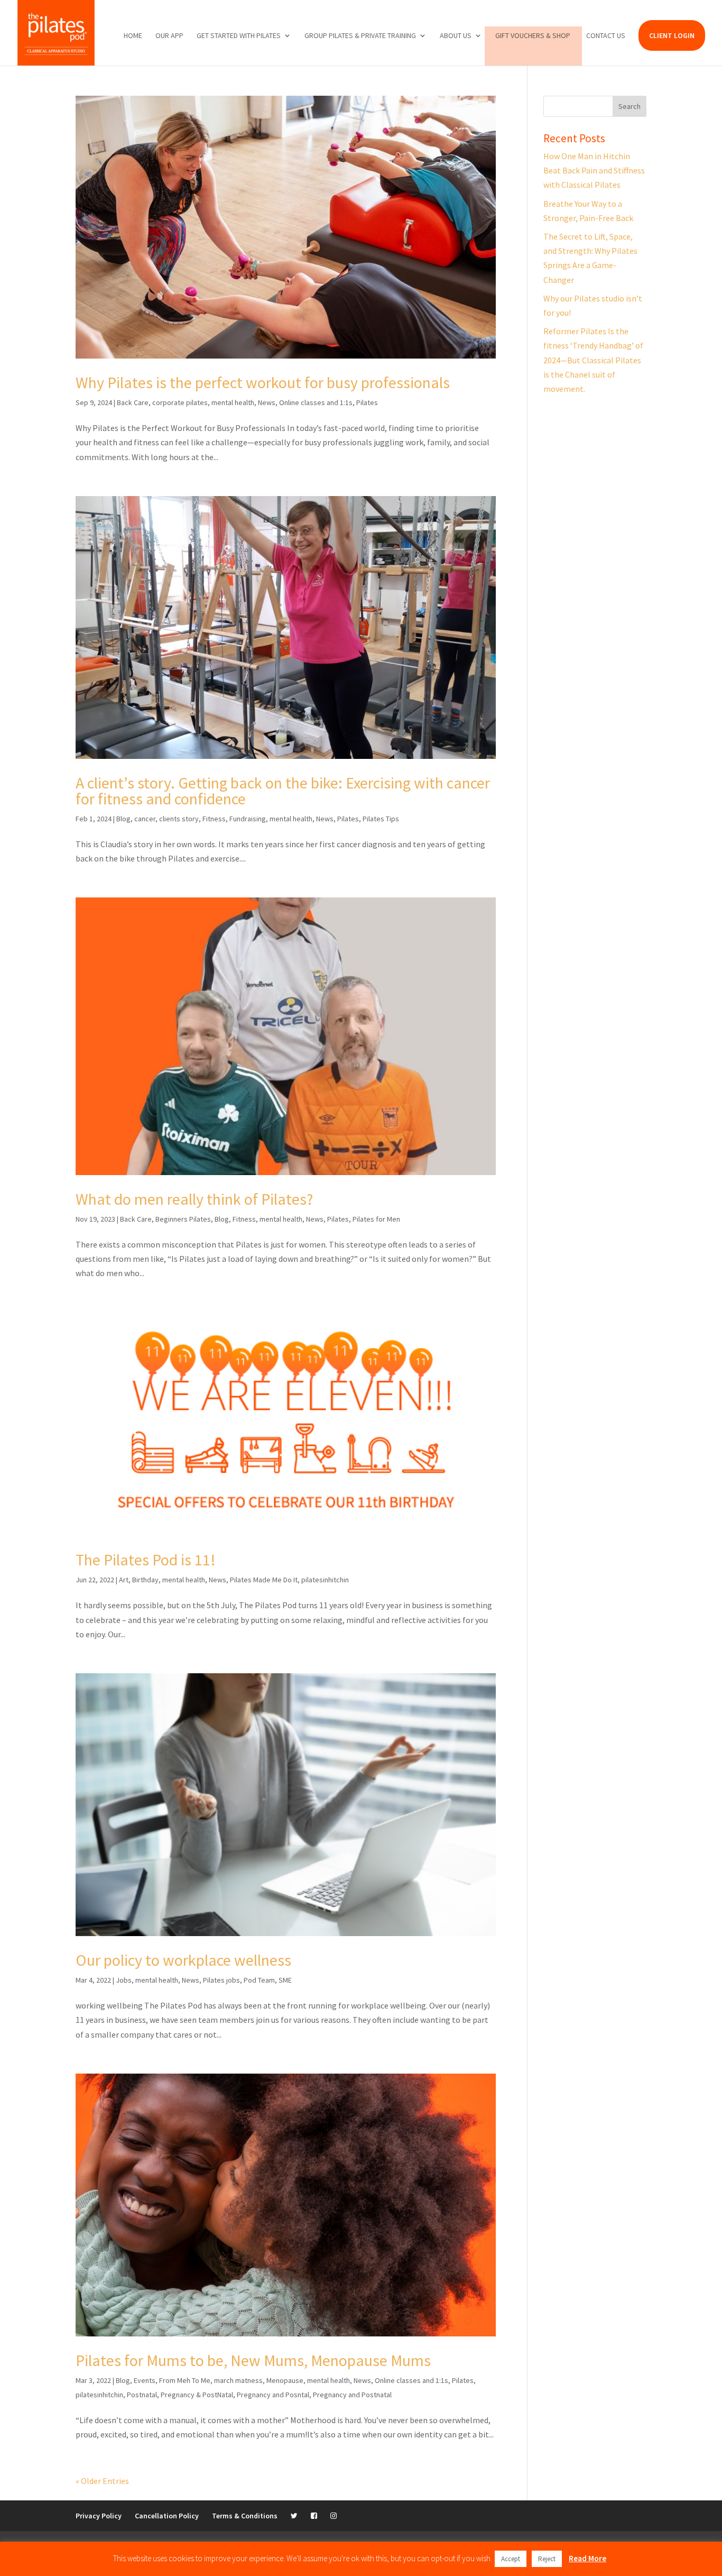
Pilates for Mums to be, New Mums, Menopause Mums (253, 2360)
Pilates (367, 402)
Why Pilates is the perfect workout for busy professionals (263, 382)
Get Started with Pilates (239, 36)
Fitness (214, 819)
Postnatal (142, 2395)
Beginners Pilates (183, 1219)
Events (145, 2380)
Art (124, 1580)
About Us (456, 36)
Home (133, 36)
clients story (179, 819)
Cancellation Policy (167, 2516)
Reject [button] (547, 2559)
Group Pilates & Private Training (360, 36)
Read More (587, 2558)
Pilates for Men (376, 1219)
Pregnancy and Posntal (273, 2395)
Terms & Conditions (245, 2516)
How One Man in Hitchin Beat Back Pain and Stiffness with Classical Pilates (594, 170)
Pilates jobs (221, 1980)
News (267, 402)
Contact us (606, 36)
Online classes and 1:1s (316, 402)
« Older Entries (102, 2481)
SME (285, 1980)
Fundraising (248, 819)
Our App (169, 36)
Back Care (133, 402)
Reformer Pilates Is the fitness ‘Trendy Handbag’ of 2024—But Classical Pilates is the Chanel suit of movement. (593, 360)
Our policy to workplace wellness (183, 1960)
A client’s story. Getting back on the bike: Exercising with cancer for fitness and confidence (283, 791)
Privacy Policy (99, 2516)
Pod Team (259, 1980)
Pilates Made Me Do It (264, 1580)
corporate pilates (180, 402)
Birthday (145, 1580)
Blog (123, 819)
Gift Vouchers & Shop (533, 36)
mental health (233, 402)
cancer (145, 819)
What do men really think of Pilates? (194, 1199)
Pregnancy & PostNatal (197, 2395)
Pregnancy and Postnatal (352, 2395)
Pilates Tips (381, 819)
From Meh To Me (185, 2380)
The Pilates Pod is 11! (146, 1560)
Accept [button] (511, 2559)
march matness (238, 2380)
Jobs (124, 1980)
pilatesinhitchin (325, 1580)
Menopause (285, 2380)
